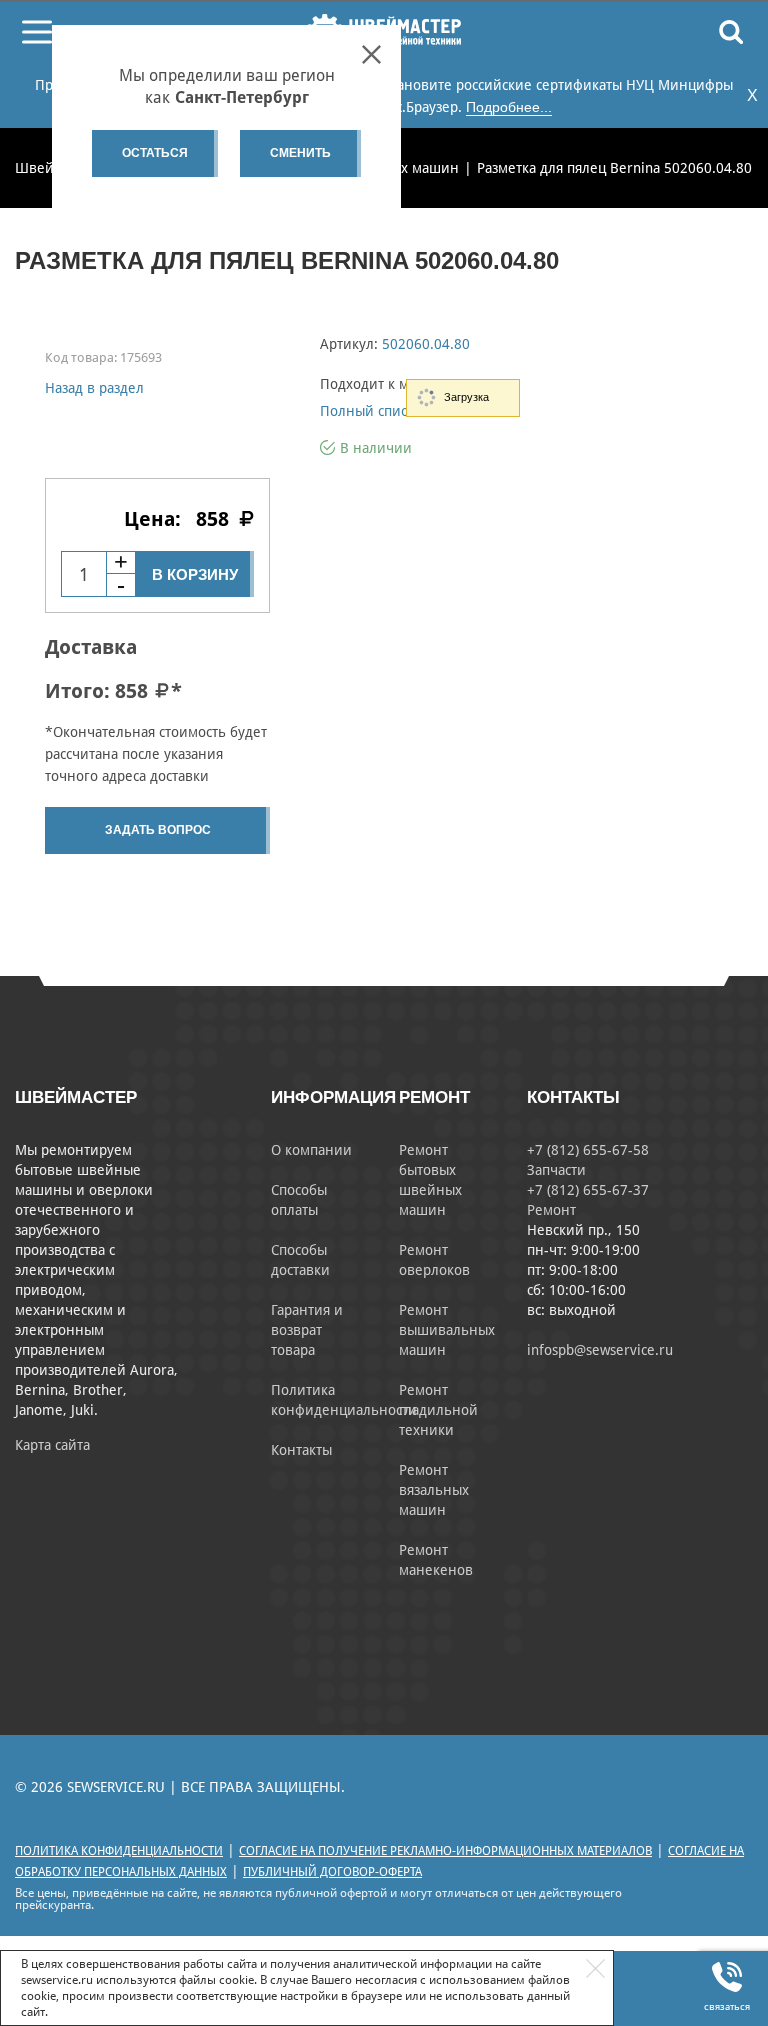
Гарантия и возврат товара (307, 1330)
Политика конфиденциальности (119, 1851)
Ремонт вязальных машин (434, 1490)
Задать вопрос (158, 830)
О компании (311, 1150)
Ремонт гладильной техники (438, 1410)
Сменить (300, 153)
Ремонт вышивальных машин (447, 1330)
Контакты (301, 1450)
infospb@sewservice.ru (600, 1350)
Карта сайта (52, 1445)
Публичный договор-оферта (332, 1872)
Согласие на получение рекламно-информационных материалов (445, 1851)
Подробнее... (509, 107)
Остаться (155, 153)
